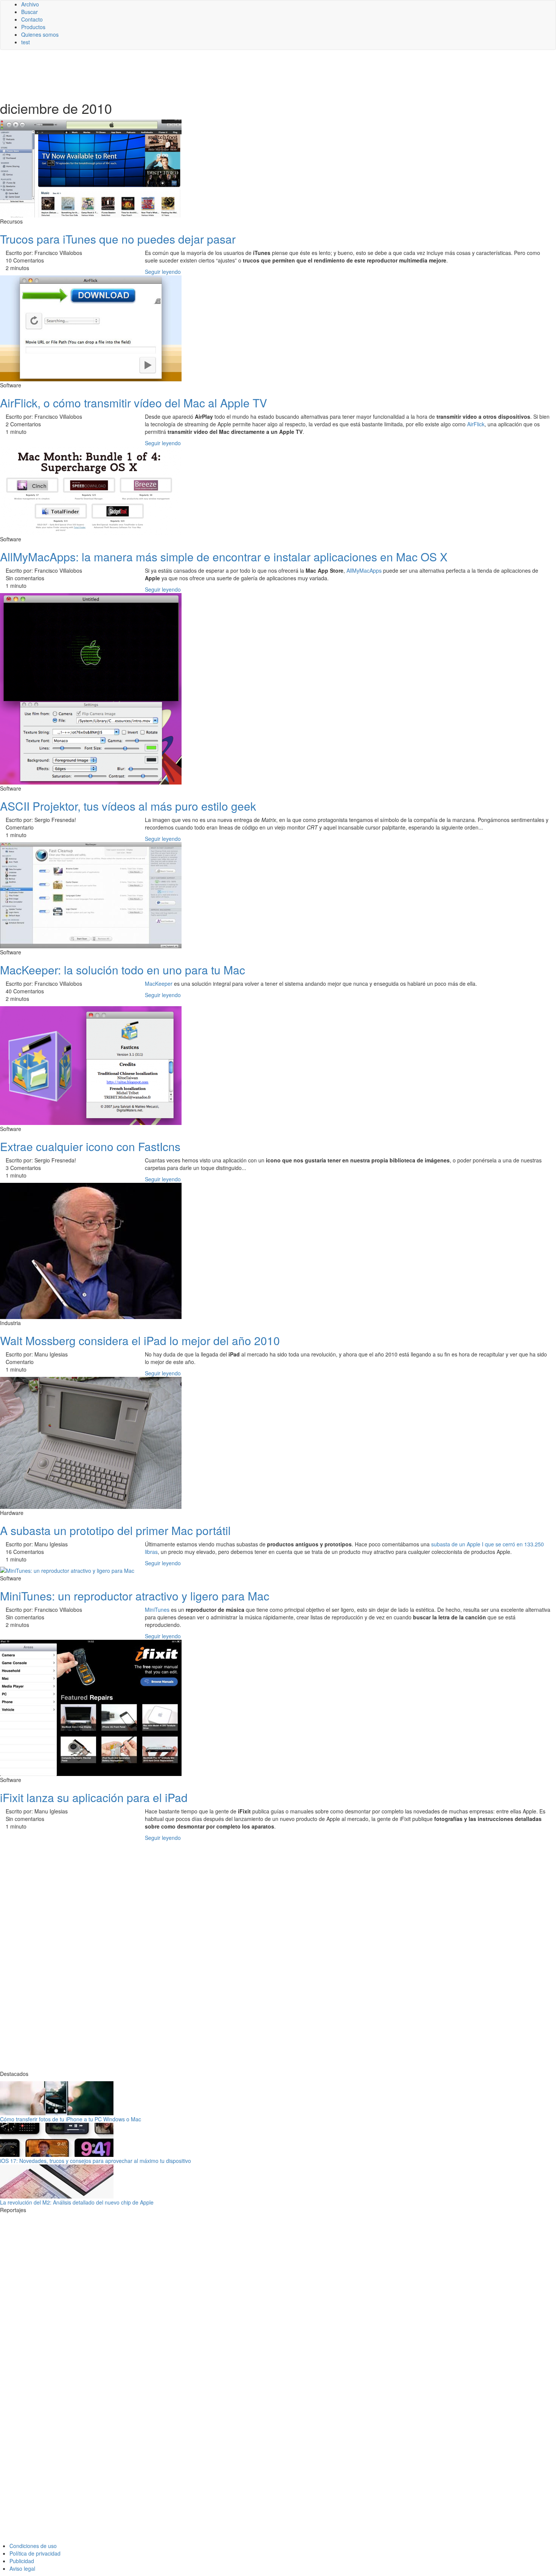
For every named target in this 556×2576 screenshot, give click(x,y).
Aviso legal (22, 2568)
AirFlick (476, 424)
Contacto (32, 19)
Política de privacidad (35, 2553)
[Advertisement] (185, 75)
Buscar (30, 12)
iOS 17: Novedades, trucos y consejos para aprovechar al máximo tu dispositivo (96, 2161)
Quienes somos (40, 34)
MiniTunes (157, 1610)
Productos (33, 27)
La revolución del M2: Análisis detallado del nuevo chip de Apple (77, 2202)
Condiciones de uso (33, 2546)
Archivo (30, 4)
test (26, 42)
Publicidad (22, 2561)
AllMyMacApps (364, 570)
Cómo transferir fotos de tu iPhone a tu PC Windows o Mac (71, 2119)
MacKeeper (159, 983)
